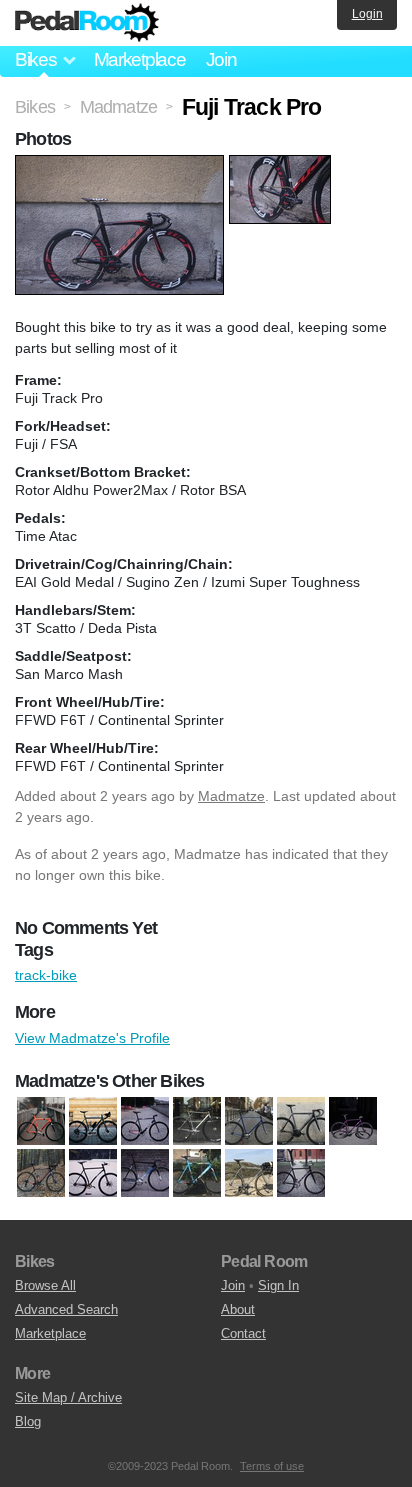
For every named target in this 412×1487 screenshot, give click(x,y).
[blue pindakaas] (249, 1121)
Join (221, 59)
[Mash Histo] (145, 1173)
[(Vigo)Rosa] (145, 1121)
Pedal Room (87, 23)
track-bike (46, 975)
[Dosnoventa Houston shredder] (41, 1121)
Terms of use (272, 1466)
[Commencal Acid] (353, 1121)
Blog (28, 1421)
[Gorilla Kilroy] (93, 1173)
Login (367, 14)
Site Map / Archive (68, 1397)
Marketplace (140, 59)
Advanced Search (66, 1309)
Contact (243, 1333)
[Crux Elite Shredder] (41, 1173)
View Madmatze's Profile (92, 1038)
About (238, 1309)
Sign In (278, 1285)
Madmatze (231, 796)
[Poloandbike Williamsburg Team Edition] (197, 1173)
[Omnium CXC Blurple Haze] (93, 1121)
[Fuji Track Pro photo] (122, 165)
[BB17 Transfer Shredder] (197, 1121)
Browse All (45, 1285)
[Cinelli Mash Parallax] (301, 1121)
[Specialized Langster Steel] (249, 1173)
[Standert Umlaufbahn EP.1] (301, 1173)
